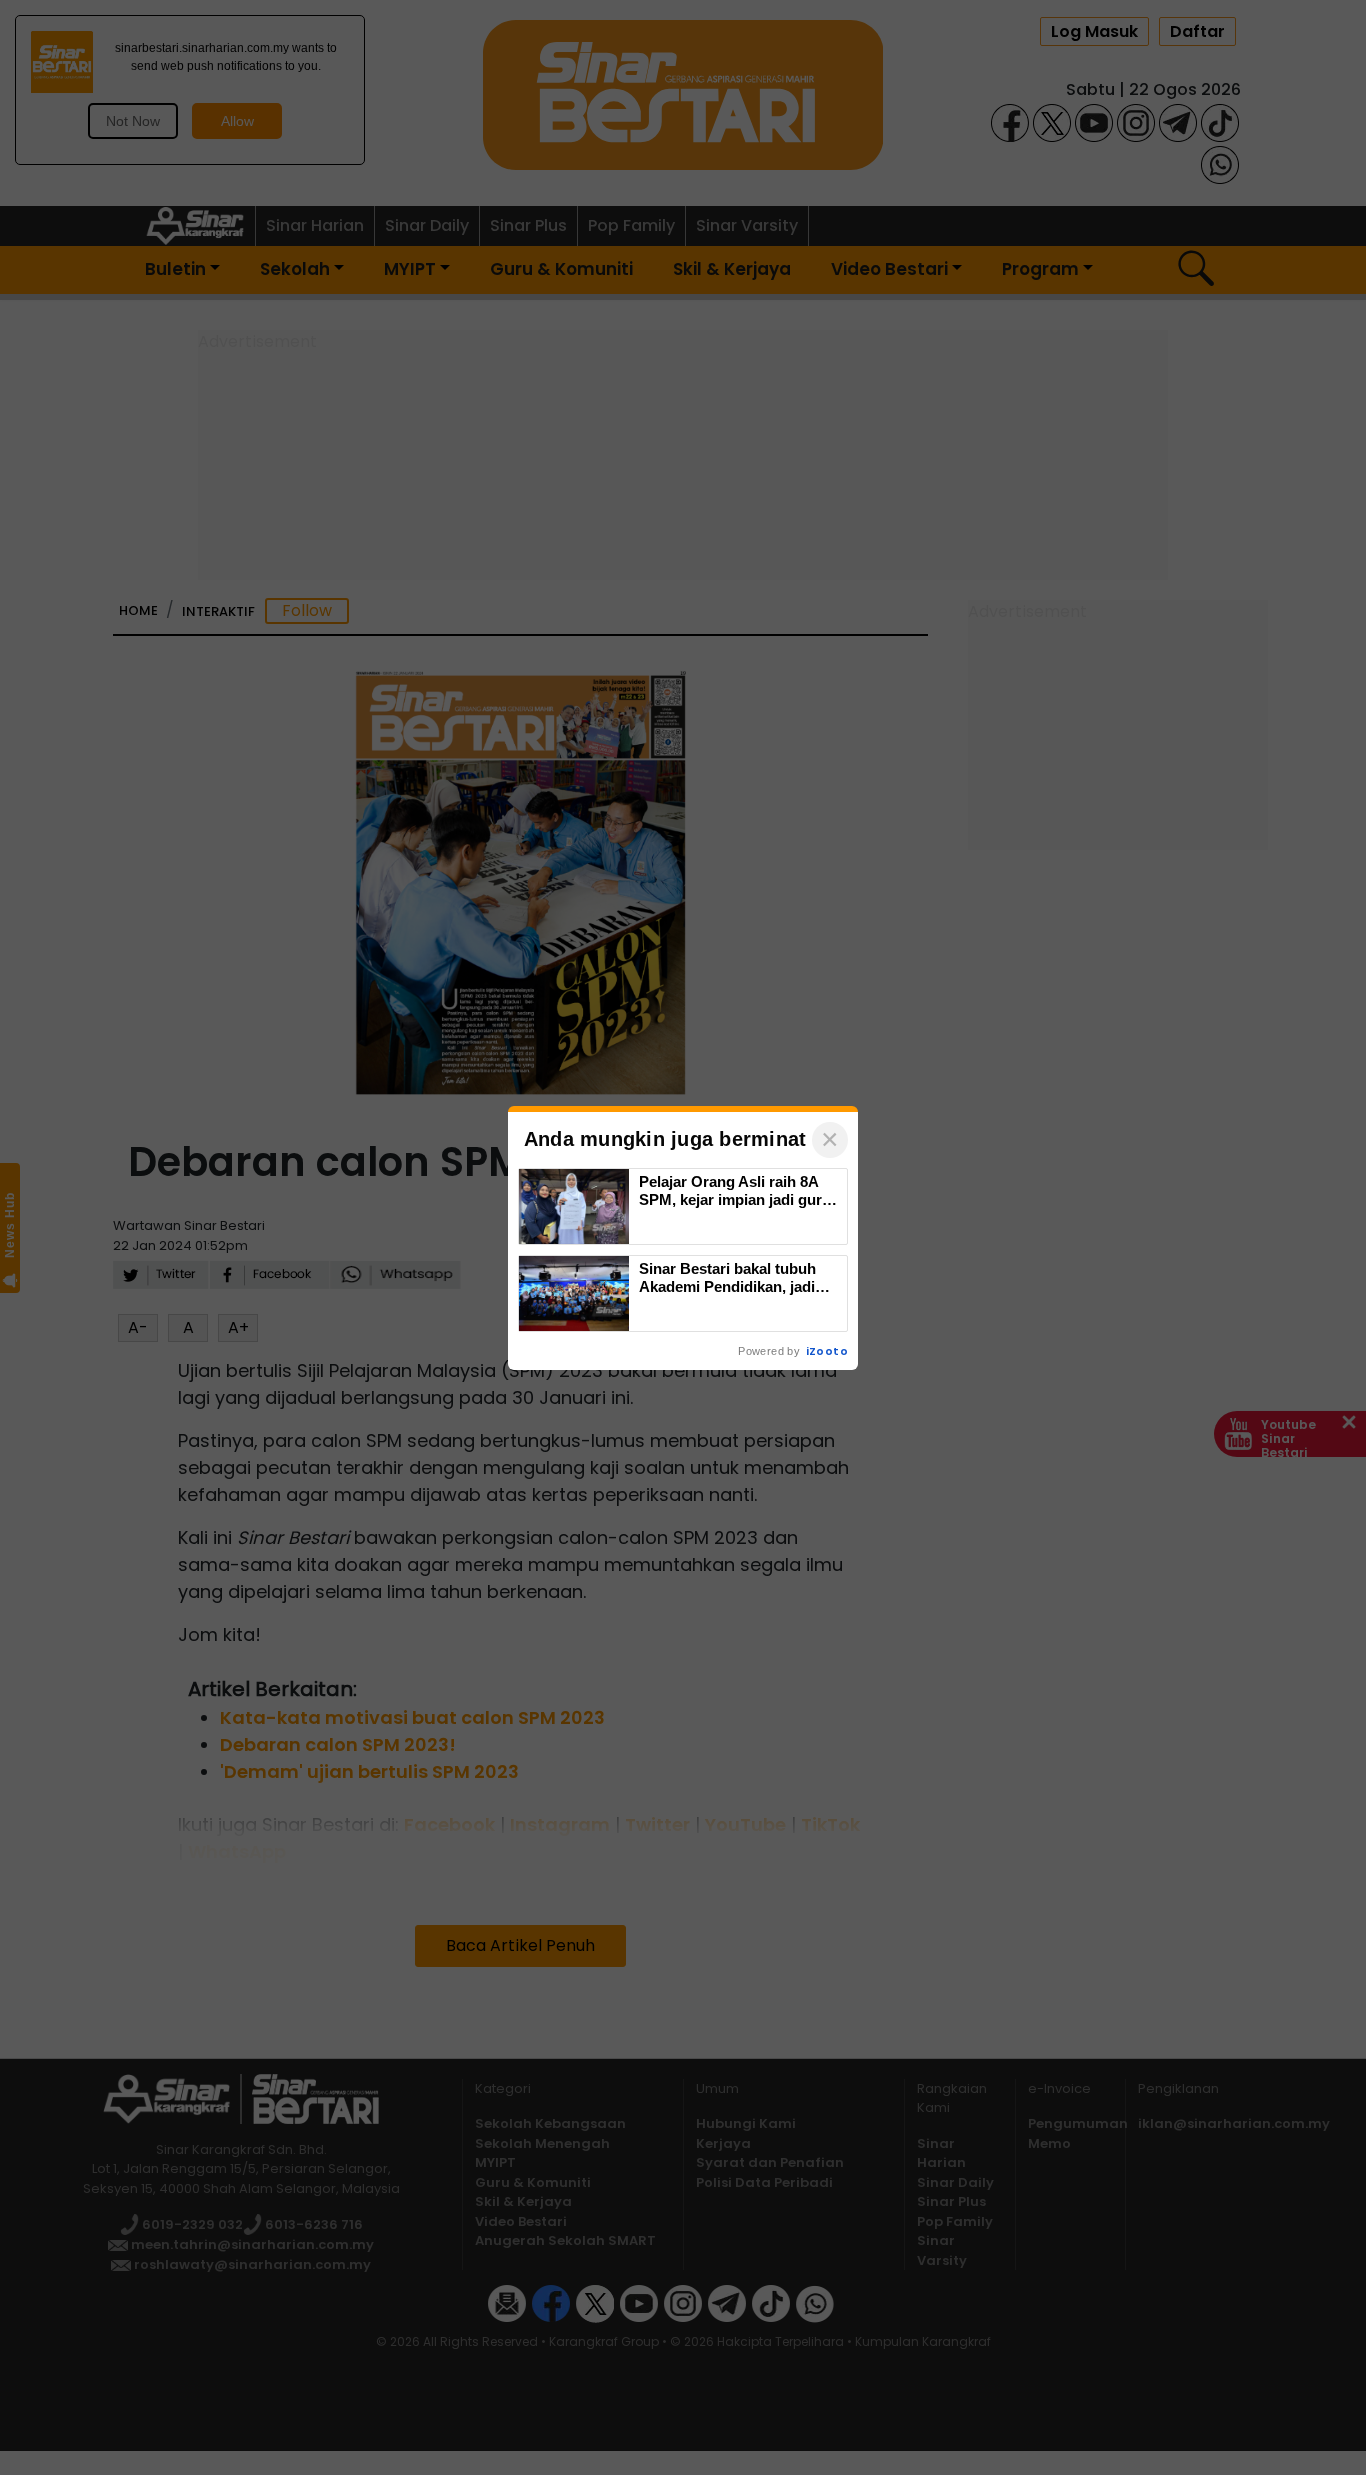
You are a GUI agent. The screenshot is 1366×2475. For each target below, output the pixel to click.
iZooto (827, 1351)
